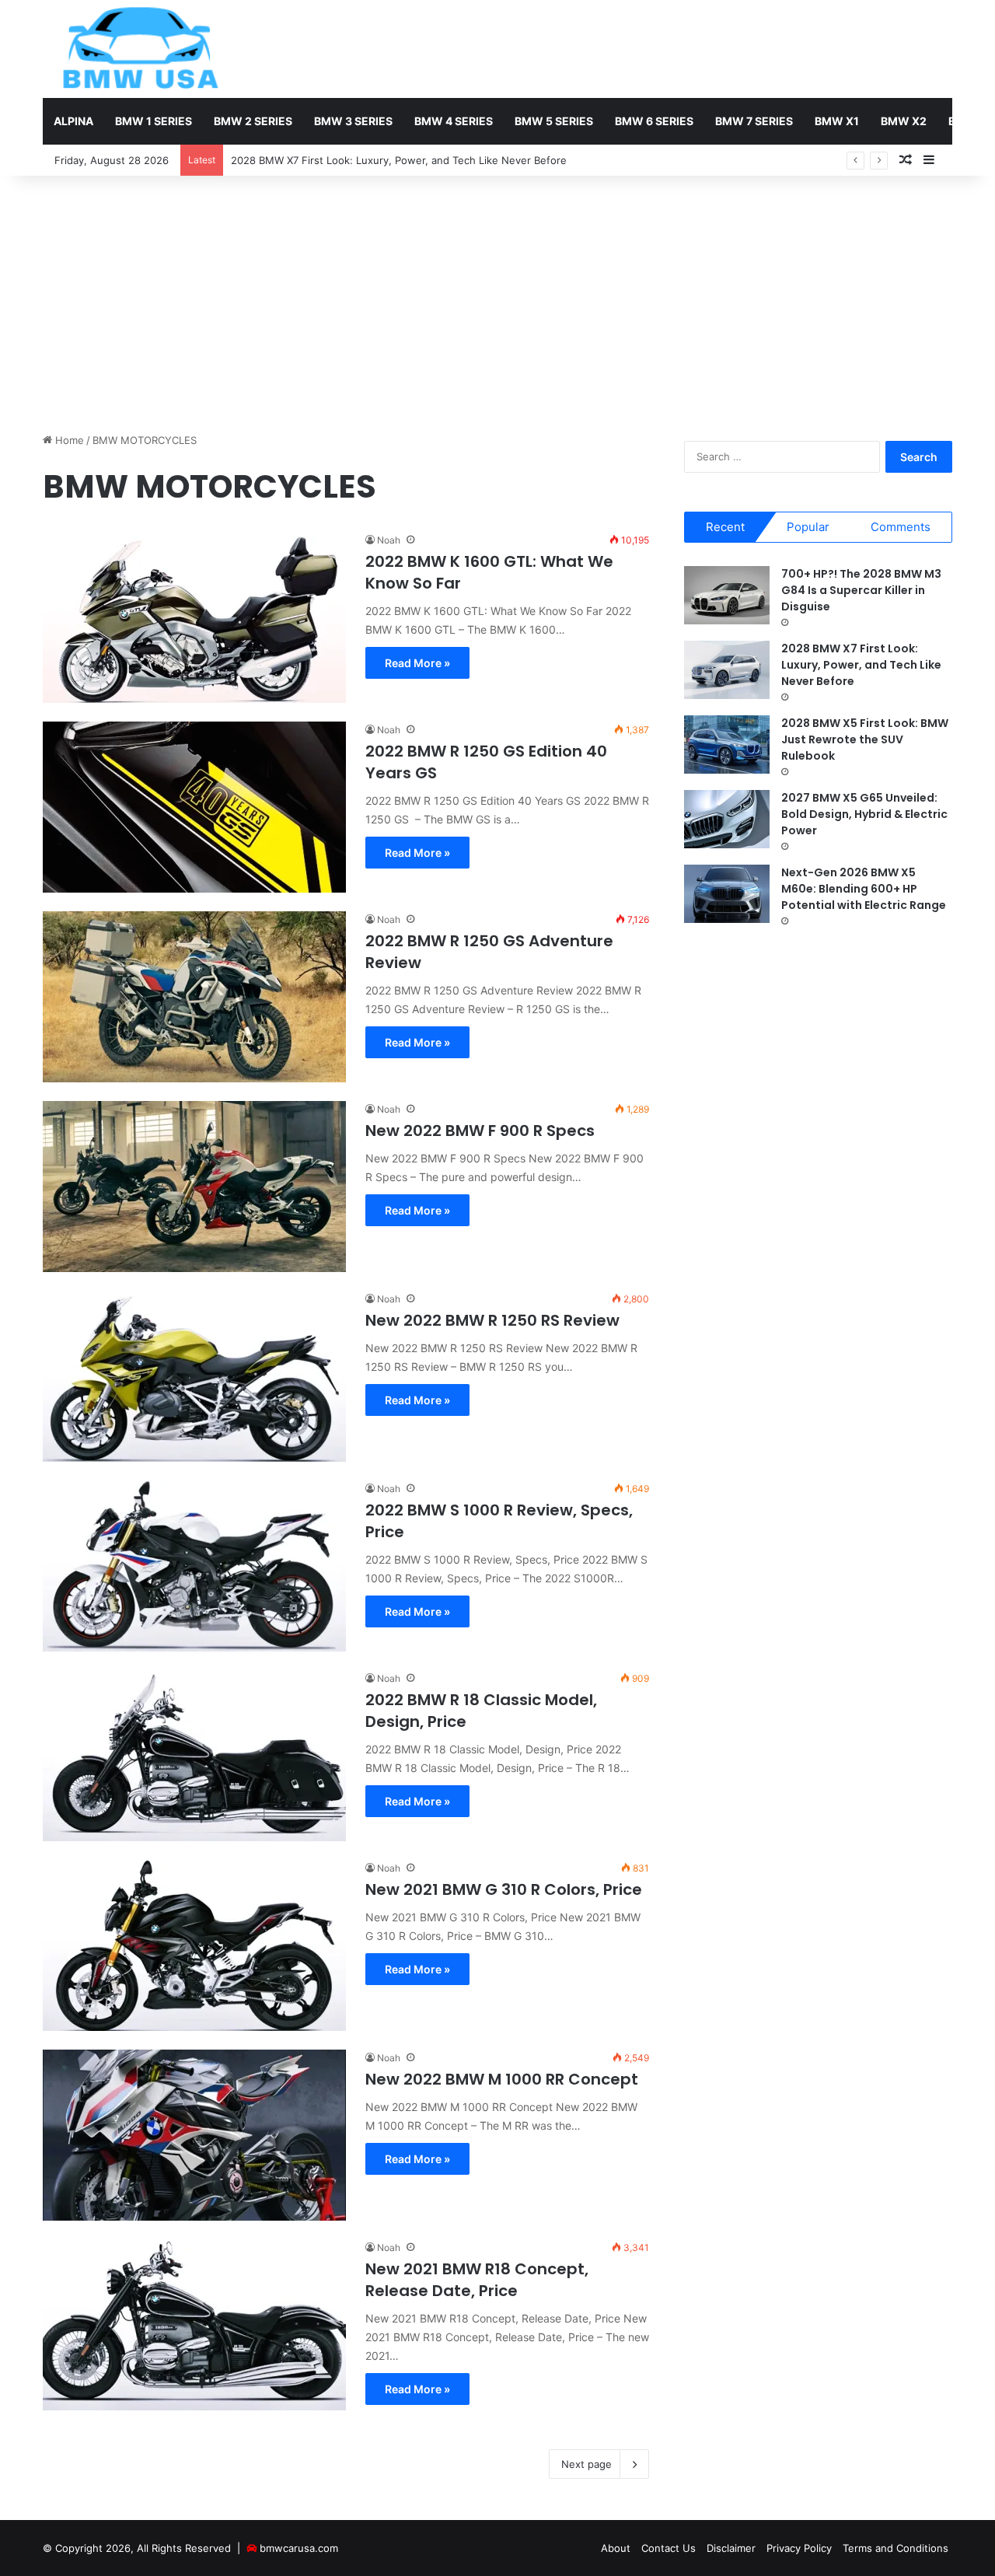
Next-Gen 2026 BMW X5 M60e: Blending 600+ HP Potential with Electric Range (864, 889)
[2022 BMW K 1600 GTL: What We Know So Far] (194, 617)
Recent (725, 527)
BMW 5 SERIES (554, 121)
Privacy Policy (799, 2548)
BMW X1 (837, 121)
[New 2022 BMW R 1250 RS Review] (194, 1376)
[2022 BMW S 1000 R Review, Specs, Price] (194, 1566)
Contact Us (669, 2548)
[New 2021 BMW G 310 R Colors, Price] (194, 1945)
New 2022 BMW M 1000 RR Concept (502, 2079)
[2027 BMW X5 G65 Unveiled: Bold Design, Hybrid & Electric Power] (727, 819)
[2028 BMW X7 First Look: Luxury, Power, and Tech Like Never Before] (727, 670)
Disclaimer (731, 2548)
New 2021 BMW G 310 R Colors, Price (504, 1889)
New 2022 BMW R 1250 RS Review (492, 1320)
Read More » (417, 663)
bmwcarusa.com (299, 2548)
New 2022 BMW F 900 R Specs (480, 1131)
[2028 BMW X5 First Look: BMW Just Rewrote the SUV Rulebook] (727, 744)
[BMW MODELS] (140, 49)
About (616, 2548)
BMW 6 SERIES (654, 121)
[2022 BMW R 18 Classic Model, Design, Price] (194, 1756)
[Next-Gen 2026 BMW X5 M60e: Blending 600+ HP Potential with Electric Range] (727, 894)
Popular (808, 527)
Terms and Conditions (895, 2548)
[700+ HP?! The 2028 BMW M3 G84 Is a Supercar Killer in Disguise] (727, 595)
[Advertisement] (497, 300)
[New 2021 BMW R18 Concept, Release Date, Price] (194, 2325)
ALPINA (73, 121)
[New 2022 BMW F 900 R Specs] (194, 1187)
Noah (389, 540)
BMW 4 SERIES (454, 121)
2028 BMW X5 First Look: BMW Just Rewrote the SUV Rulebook (865, 739)
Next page (587, 2464)
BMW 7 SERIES (754, 121)
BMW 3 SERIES (353, 121)
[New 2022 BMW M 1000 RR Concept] (194, 2135)
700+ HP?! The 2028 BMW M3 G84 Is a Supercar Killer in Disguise (861, 590)
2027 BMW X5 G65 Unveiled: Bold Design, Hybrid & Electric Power (864, 814)
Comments (901, 527)
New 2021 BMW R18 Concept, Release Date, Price (477, 2280)
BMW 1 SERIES (154, 121)
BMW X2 (904, 121)
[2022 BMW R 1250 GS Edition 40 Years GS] (194, 807)
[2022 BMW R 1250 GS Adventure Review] (194, 997)
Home (68, 440)
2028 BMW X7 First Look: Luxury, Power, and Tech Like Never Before (861, 665)
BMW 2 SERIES (253, 121)
